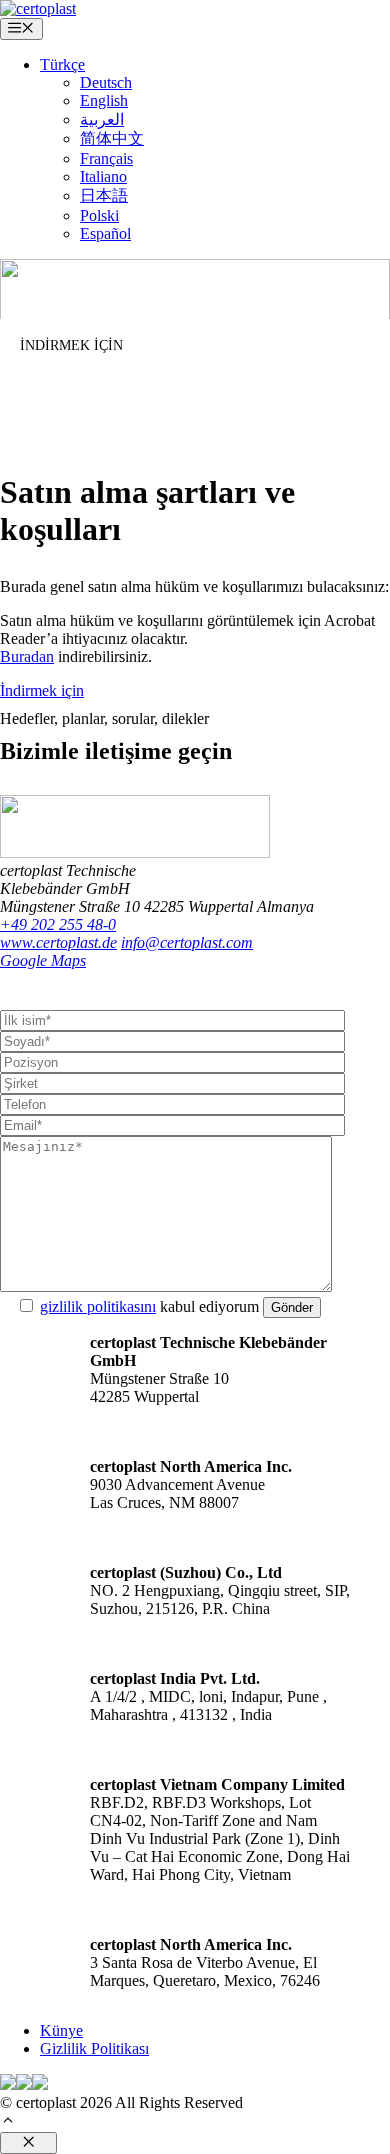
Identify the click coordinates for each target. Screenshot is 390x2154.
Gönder (292, 1307)
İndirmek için (42, 690)
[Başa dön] (8, 2122)
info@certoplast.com (187, 942)
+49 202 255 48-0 (58, 924)
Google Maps (43, 960)
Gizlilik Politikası (94, 2048)
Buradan (27, 656)
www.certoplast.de (58, 942)
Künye (61, 2030)
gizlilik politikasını (98, 1306)
